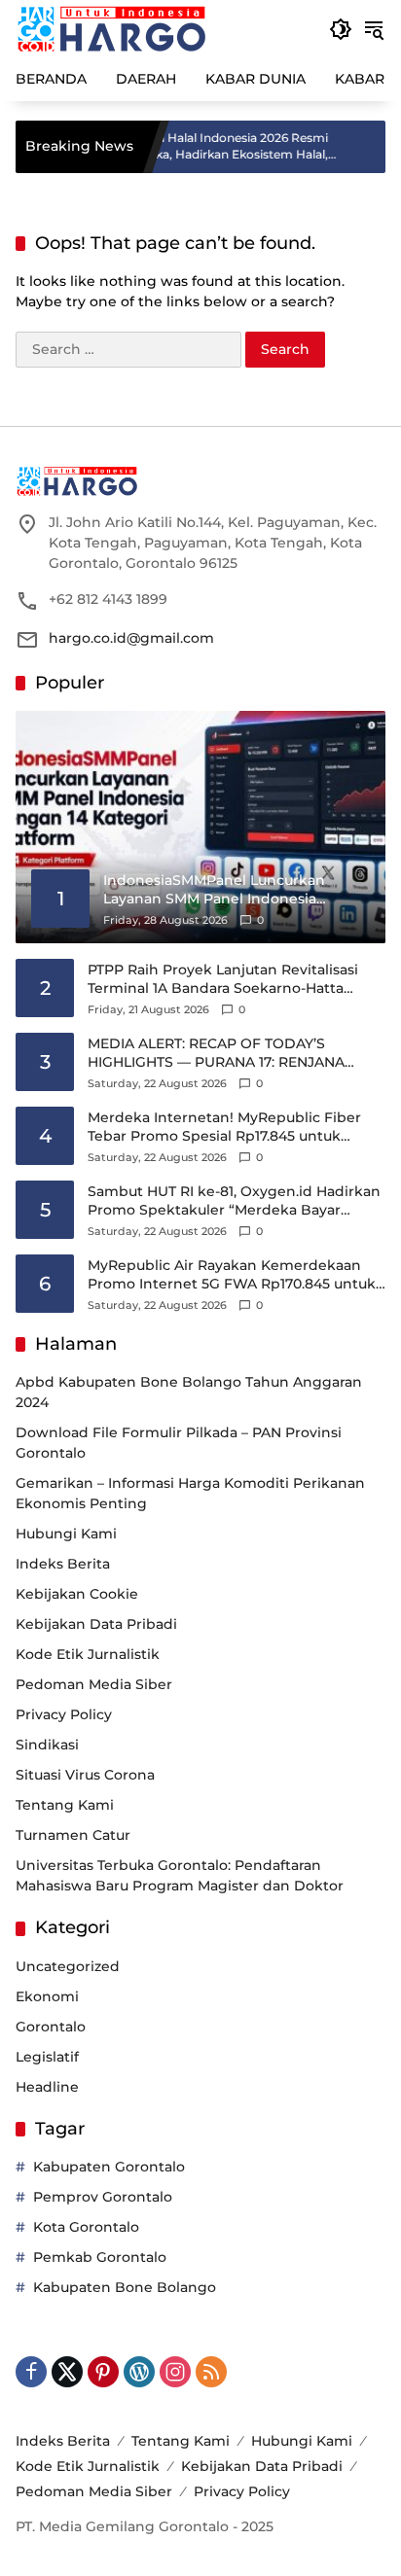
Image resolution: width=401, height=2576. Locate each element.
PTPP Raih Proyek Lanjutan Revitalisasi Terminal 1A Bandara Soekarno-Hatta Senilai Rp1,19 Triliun (223, 980)
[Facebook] (31, 2372)
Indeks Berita (63, 1564)
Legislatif (47, 2057)
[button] (341, 29)
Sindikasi (47, 1745)
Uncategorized (68, 1966)
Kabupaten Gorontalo (109, 2167)
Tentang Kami (65, 1805)
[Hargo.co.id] (111, 28)
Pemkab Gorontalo (100, 2257)
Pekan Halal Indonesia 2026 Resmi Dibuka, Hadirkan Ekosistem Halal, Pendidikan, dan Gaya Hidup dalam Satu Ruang (215, 147)
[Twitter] (67, 2372)
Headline (47, 2087)
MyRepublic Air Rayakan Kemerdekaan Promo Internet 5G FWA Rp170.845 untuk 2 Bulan (232, 1275)
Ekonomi (47, 1996)
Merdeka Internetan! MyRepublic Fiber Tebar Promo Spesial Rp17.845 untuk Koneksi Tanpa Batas (224, 1128)
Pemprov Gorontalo (103, 2197)
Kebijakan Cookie (77, 1594)
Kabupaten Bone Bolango (125, 2287)
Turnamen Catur (73, 1835)
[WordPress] (139, 2372)
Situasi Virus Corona (85, 1775)
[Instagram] (175, 2372)
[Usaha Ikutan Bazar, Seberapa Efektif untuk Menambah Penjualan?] (382, 147)
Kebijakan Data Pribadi (96, 1624)
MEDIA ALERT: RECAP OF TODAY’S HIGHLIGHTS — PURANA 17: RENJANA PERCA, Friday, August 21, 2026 (216, 1054)
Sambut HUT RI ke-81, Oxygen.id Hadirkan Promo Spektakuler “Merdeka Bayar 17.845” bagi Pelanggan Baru (234, 1201)
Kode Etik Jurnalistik (88, 1654)
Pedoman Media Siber (94, 1684)
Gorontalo (51, 2027)
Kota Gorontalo (86, 2227)
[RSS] (211, 2372)
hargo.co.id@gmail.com (131, 638)
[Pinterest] (103, 2372)
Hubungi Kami (66, 1534)
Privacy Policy (64, 1714)
